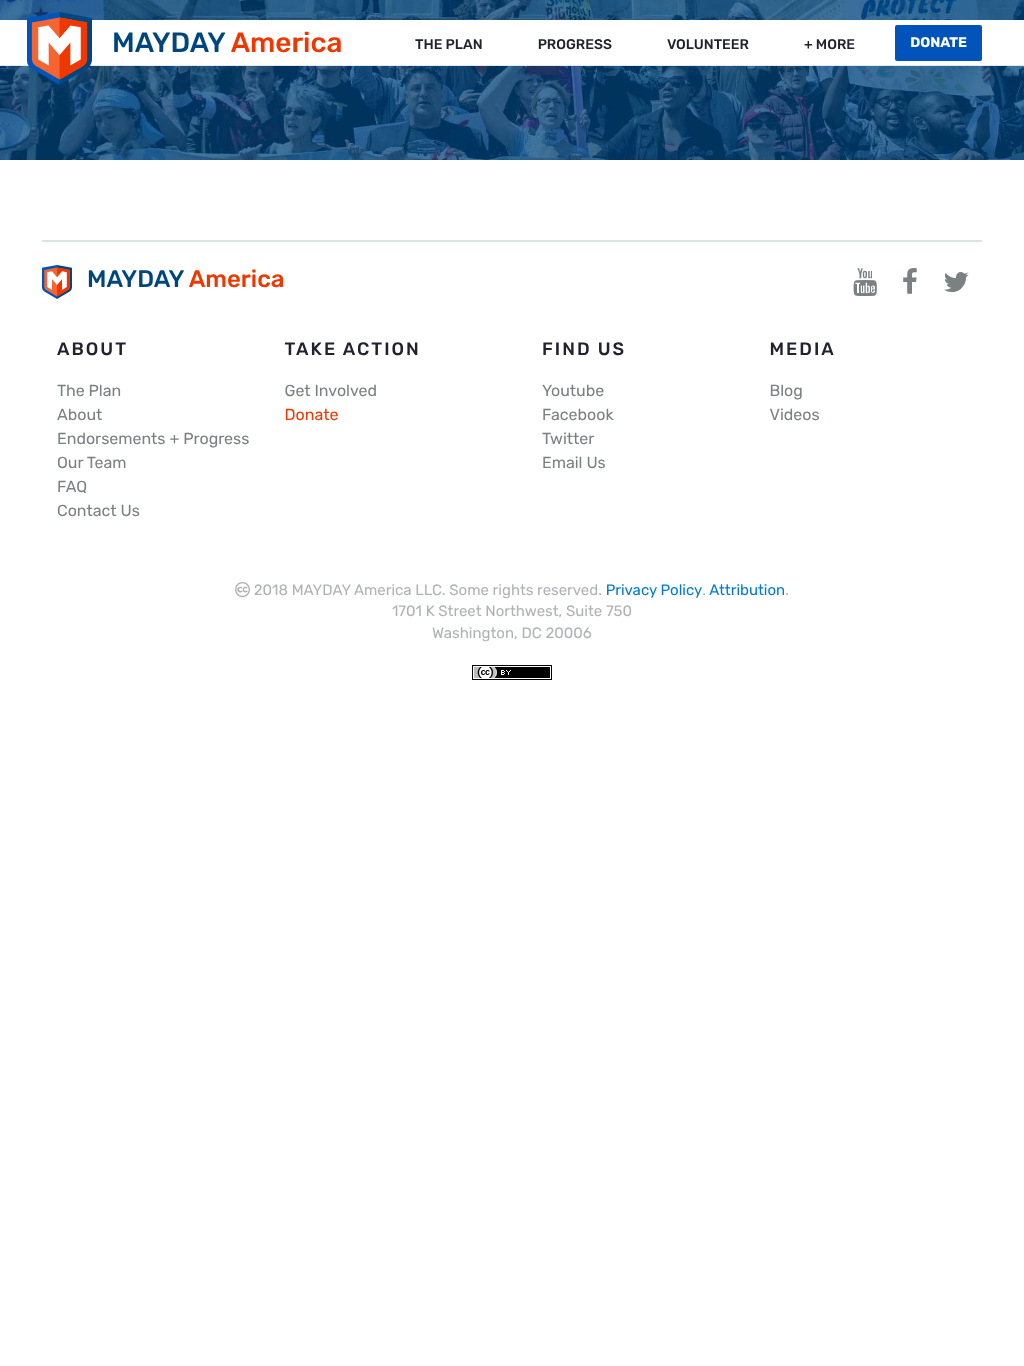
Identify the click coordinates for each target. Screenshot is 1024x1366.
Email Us (574, 462)
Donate (312, 414)
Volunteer (708, 44)
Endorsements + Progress (153, 438)
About (79, 414)
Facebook (578, 414)
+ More (829, 44)
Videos (795, 414)
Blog (786, 390)
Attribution (747, 590)
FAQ (72, 486)
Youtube (573, 390)
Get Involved (331, 390)
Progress (575, 44)
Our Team (91, 462)
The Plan (449, 44)
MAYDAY (227, 42)
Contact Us (98, 510)
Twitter (568, 438)
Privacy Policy (654, 590)
